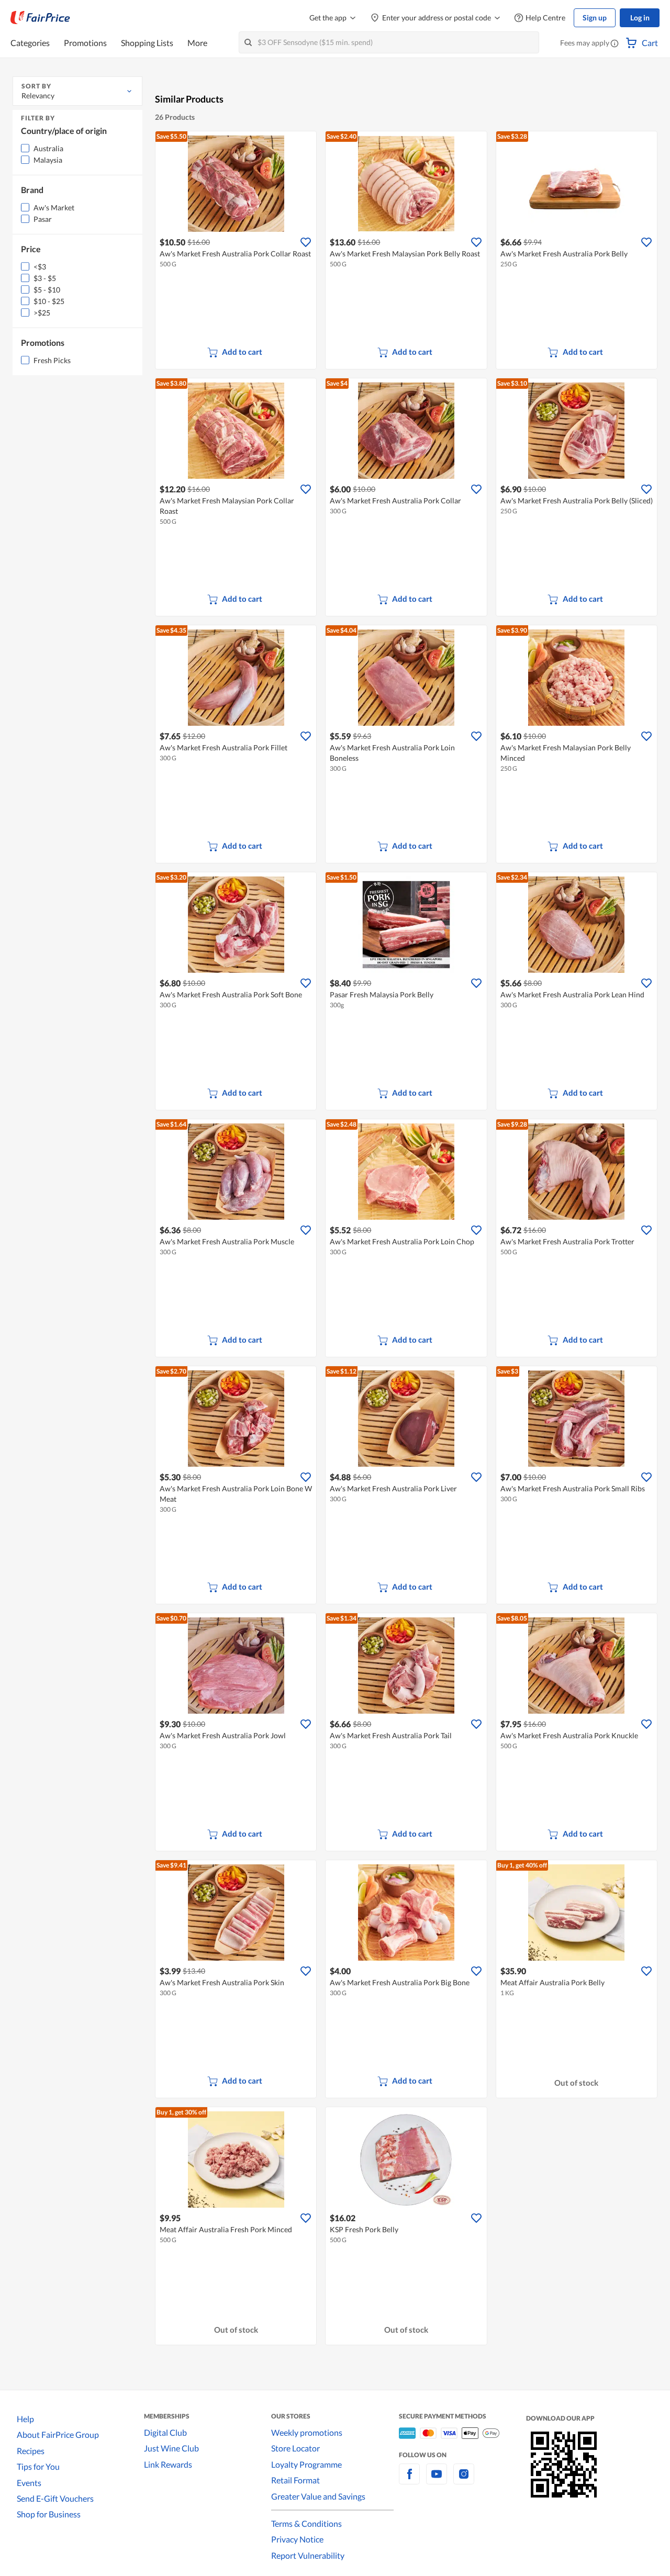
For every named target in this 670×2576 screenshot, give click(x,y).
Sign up (595, 18)
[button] (615, 44)
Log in (640, 18)
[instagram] (464, 2480)
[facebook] (409, 2480)
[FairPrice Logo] (40, 18)
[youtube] (437, 2480)
